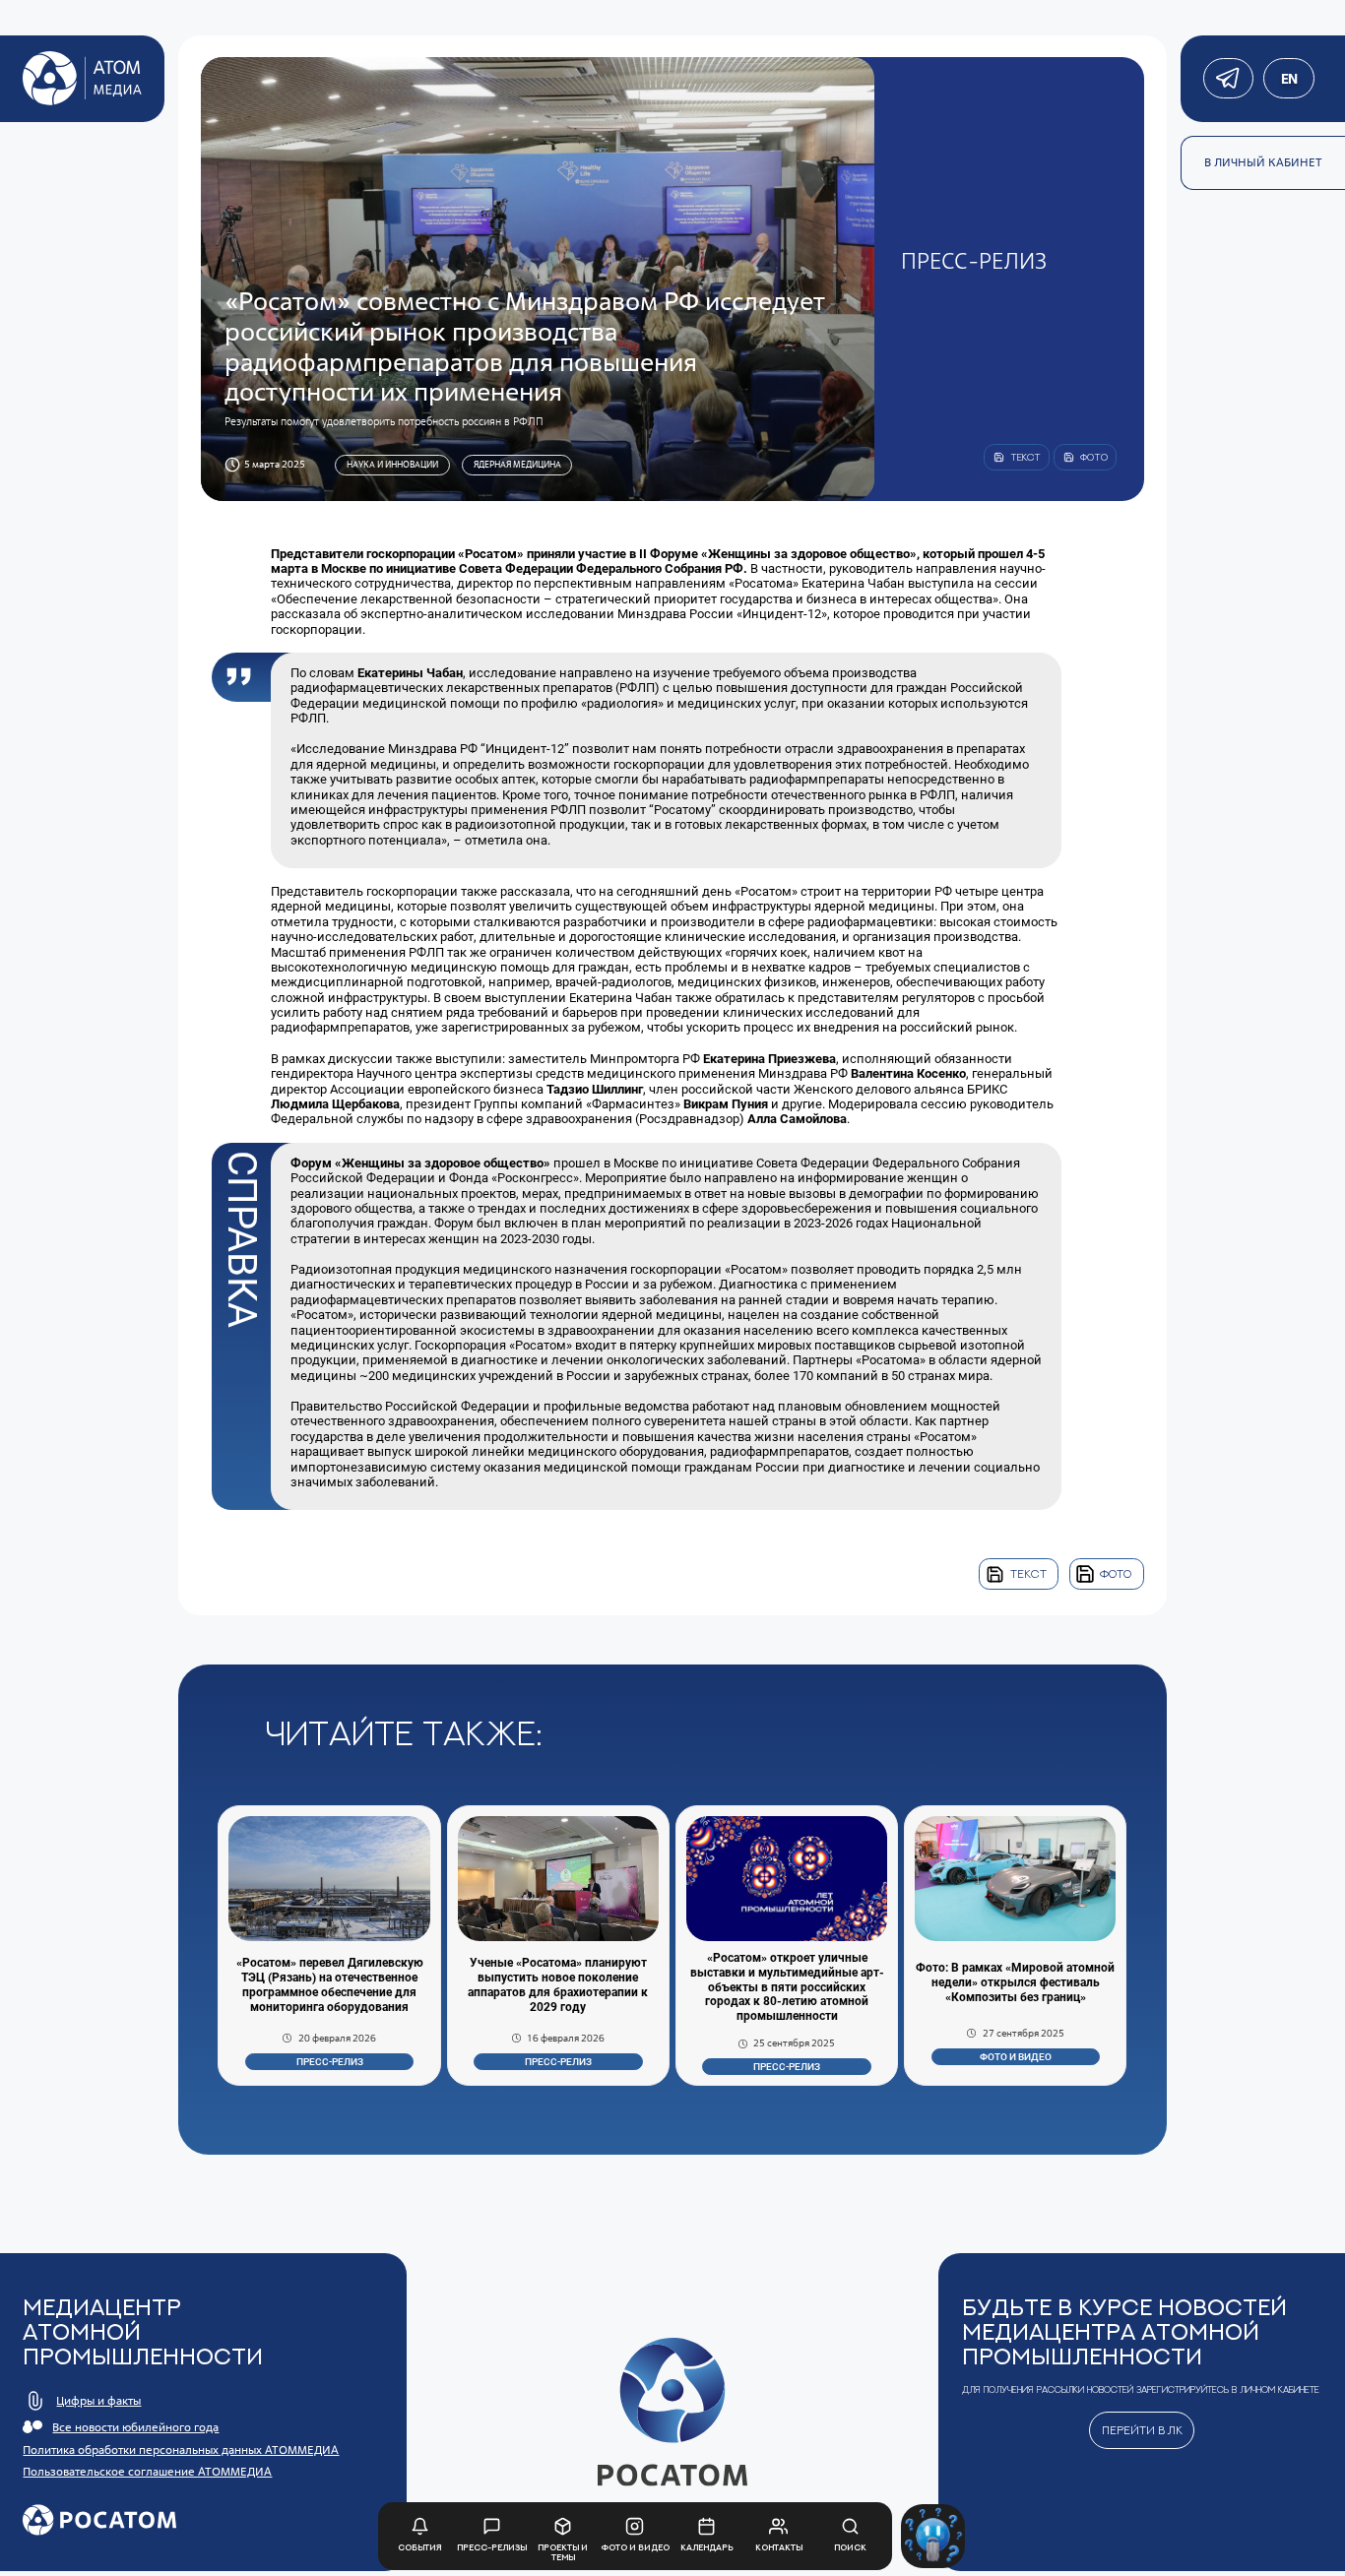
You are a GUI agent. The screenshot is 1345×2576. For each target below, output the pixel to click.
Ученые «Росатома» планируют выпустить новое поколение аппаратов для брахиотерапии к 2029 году (558, 1985)
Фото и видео (1016, 2057)
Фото (1116, 1574)
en (1288, 79)
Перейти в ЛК (1142, 2430)
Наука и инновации (392, 464)
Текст (1028, 1574)
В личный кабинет (1263, 162)
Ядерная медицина (517, 464)
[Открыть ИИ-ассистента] (933, 2536)
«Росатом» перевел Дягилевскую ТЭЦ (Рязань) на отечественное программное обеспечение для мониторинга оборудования (330, 1985)
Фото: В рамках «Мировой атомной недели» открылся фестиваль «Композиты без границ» (1015, 1982)
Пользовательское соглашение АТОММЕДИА (147, 2472)
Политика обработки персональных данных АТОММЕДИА (181, 2450)
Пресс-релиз (330, 2062)
